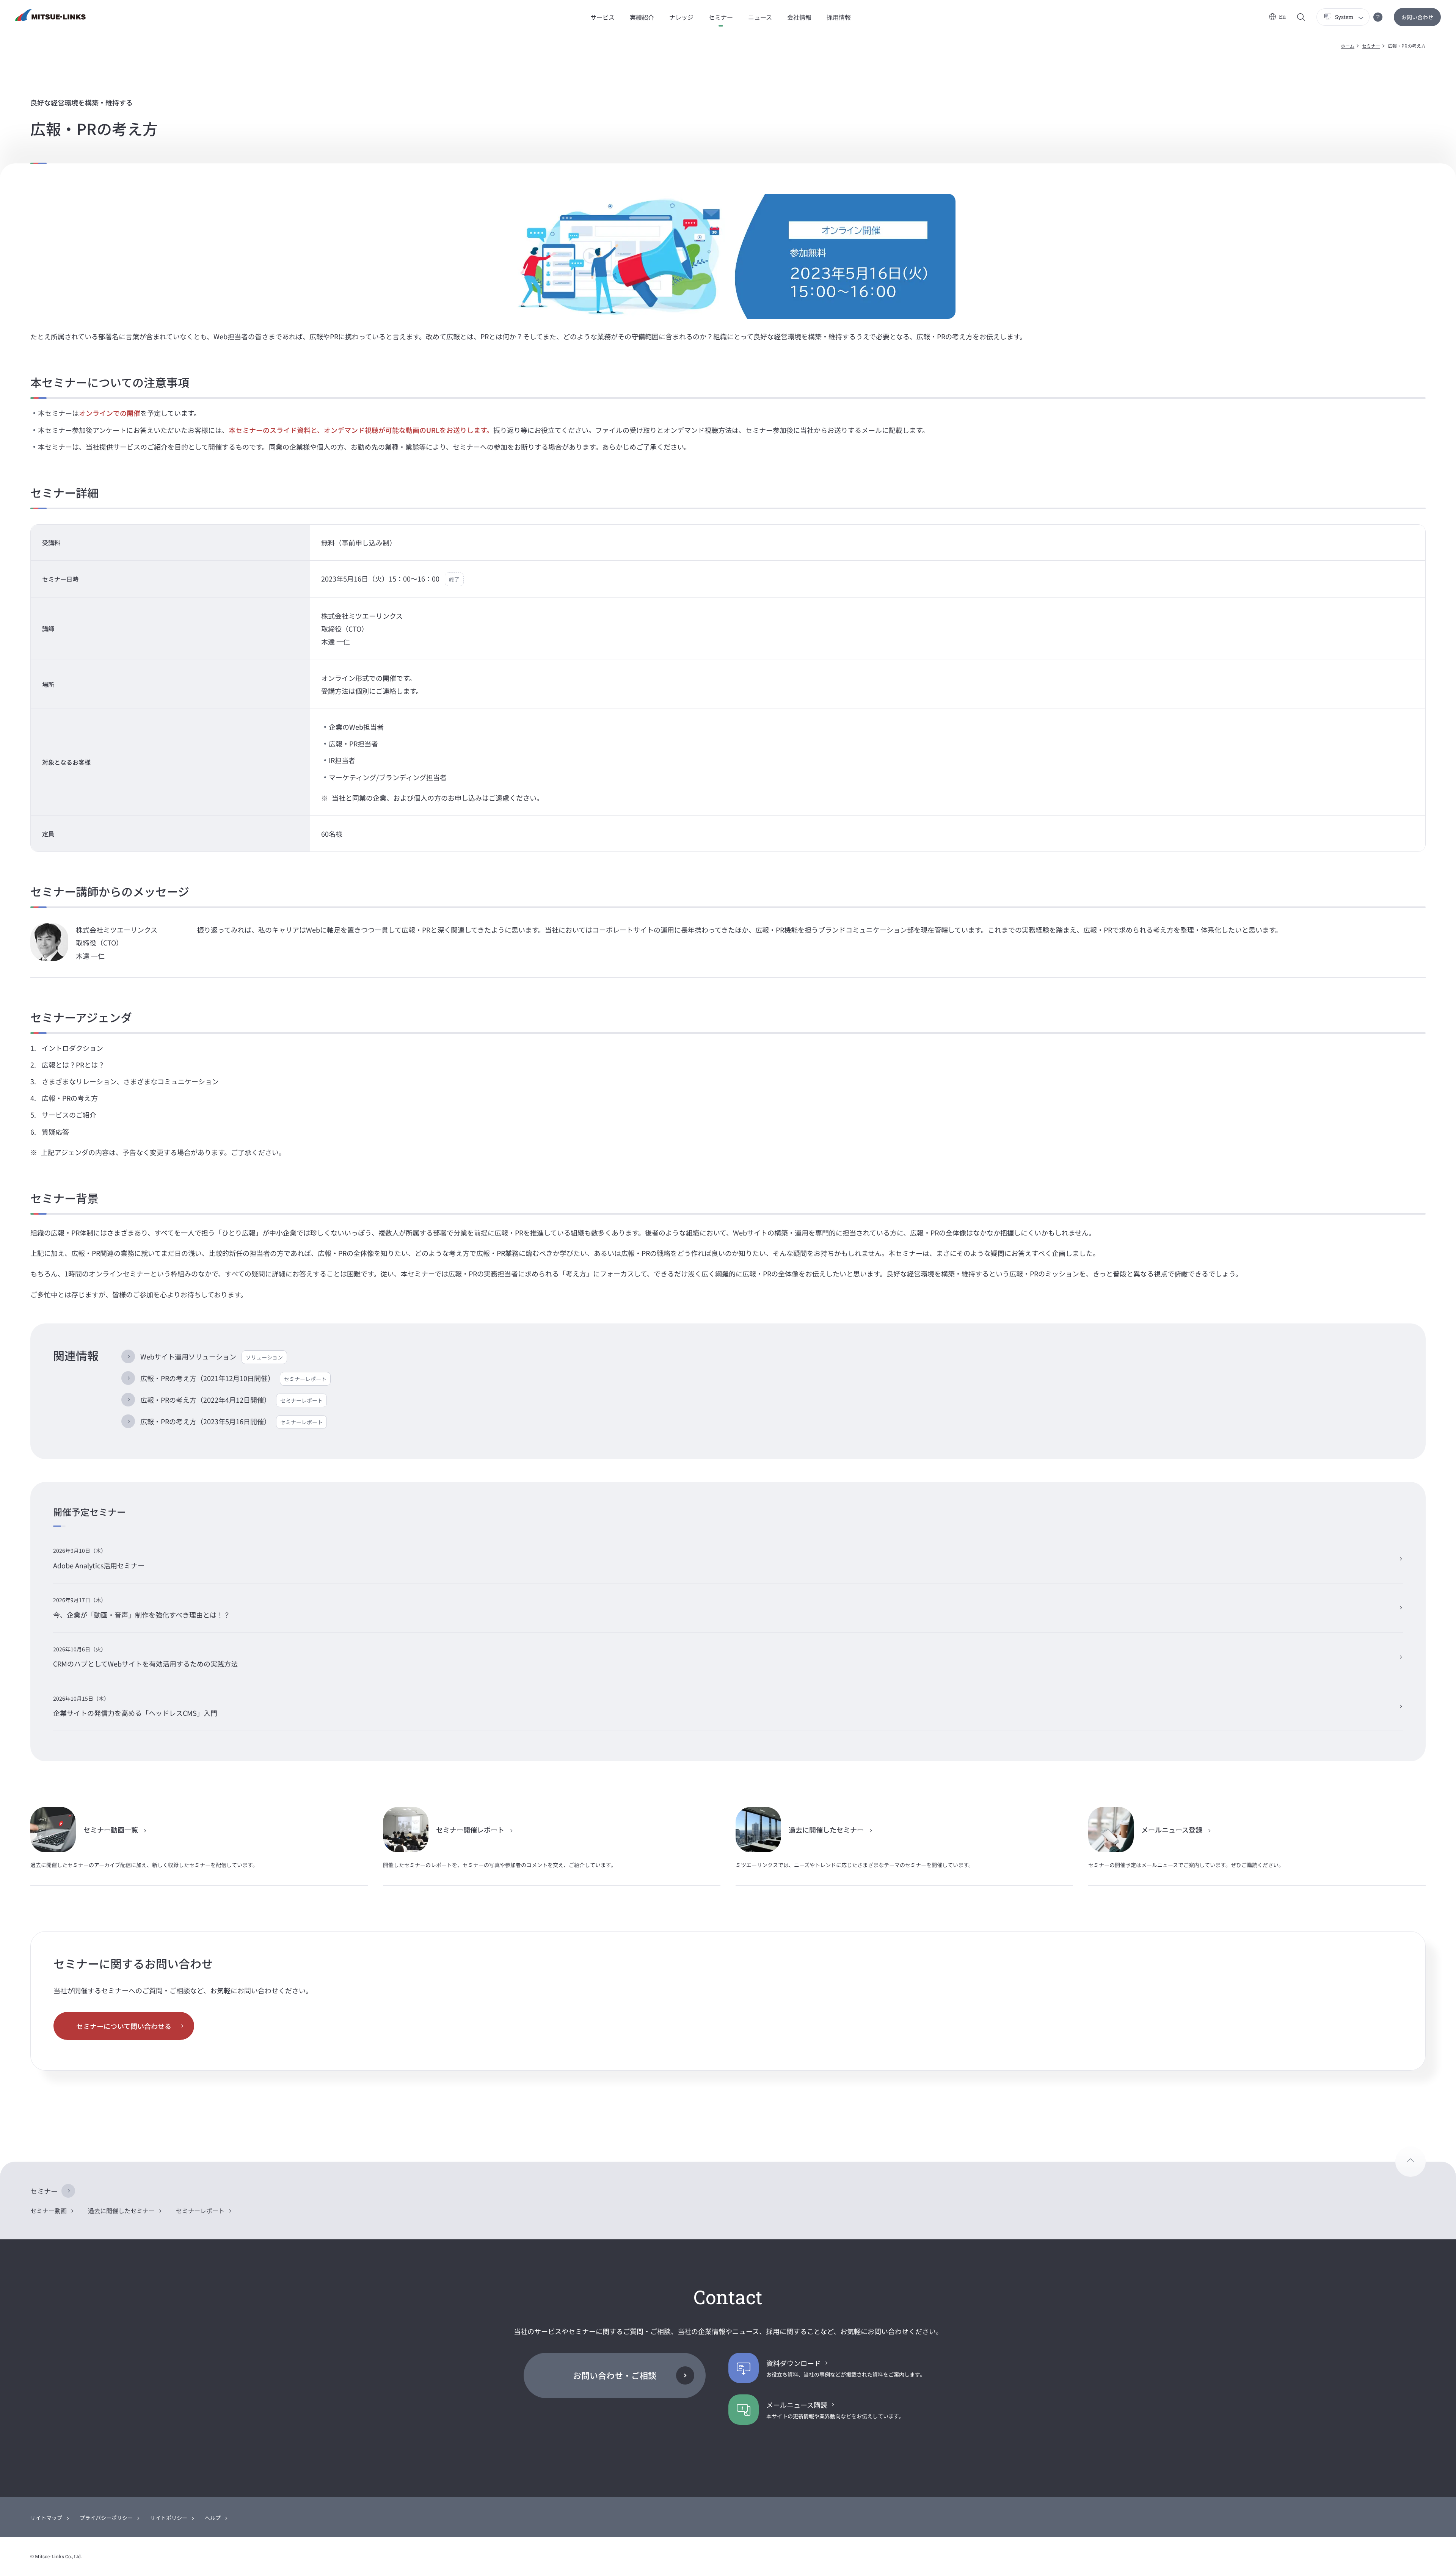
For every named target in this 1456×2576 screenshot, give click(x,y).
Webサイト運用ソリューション (212, 1356)
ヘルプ (213, 2518)
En (1282, 16)
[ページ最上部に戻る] (1410, 2162)
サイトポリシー (169, 2518)
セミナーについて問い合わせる (124, 2026)
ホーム (1348, 46)
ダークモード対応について (1378, 17)
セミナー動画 (49, 2211)
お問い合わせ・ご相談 (615, 2375)
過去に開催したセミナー (121, 2211)
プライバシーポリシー (106, 2518)
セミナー (1371, 46)
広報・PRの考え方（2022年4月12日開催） (231, 1400)
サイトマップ (46, 2518)
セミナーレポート (200, 2211)
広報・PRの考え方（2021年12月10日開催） (233, 1378)
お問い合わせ (1417, 17)
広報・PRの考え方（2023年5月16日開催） (231, 1421)
